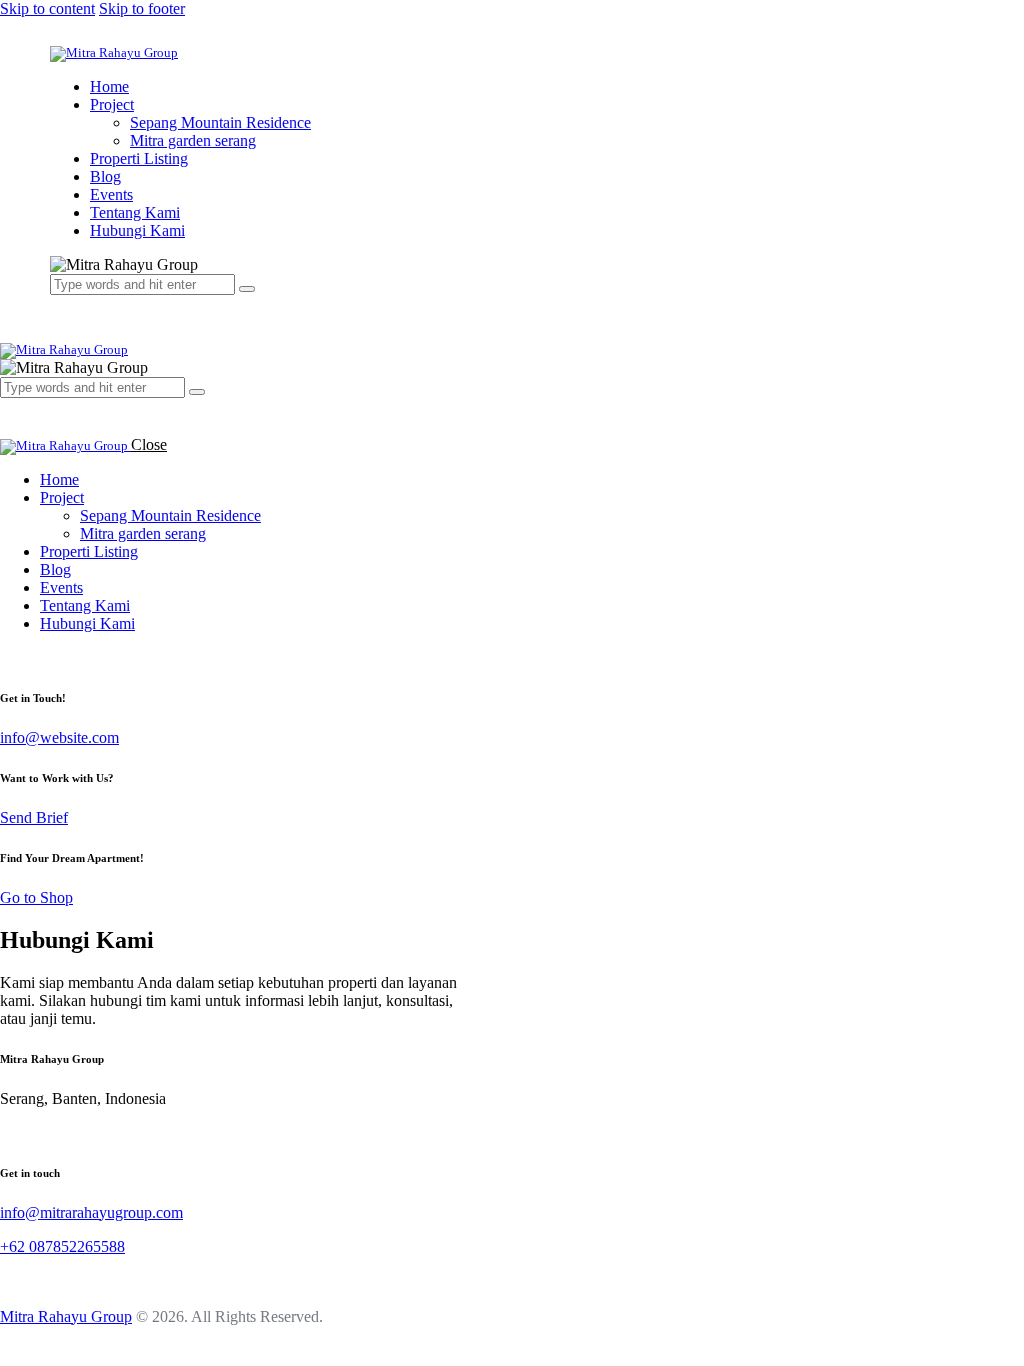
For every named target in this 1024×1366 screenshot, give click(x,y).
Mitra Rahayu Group (66, 1316)
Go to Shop (36, 897)
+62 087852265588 (62, 1246)
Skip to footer (142, 8)
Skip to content (47, 8)
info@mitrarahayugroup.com (91, 1212)
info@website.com (59, 737)
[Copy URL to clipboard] (78, 1132)
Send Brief (34, 817)
